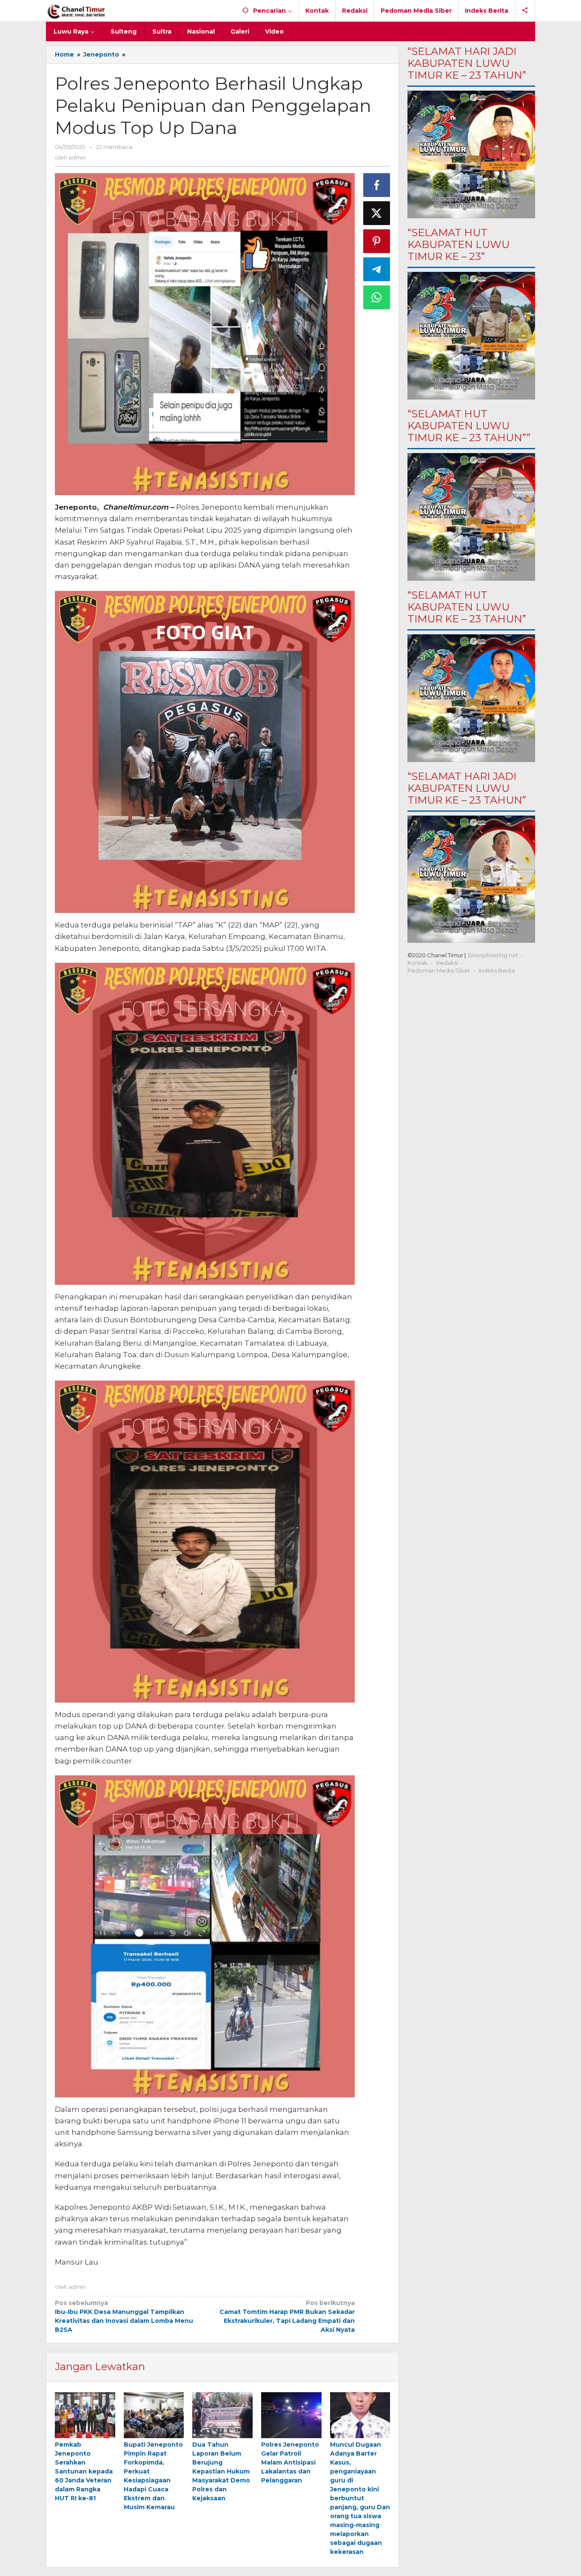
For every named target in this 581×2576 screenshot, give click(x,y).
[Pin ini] (377, 241)
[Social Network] (525, 11)
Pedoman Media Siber (439, 970)
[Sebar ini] (377, 185)
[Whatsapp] (377, 297)
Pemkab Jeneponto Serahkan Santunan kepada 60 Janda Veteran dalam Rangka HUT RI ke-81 (84, 2471)
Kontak (417, 963)
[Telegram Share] (377, 269)
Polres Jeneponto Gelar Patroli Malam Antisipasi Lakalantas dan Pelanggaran (290, 2462)
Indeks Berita (497, 970)
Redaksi (447, 963)
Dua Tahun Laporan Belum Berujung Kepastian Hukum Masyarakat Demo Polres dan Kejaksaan (222, 2471)
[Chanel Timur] (76, 11)
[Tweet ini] (377, 213)
